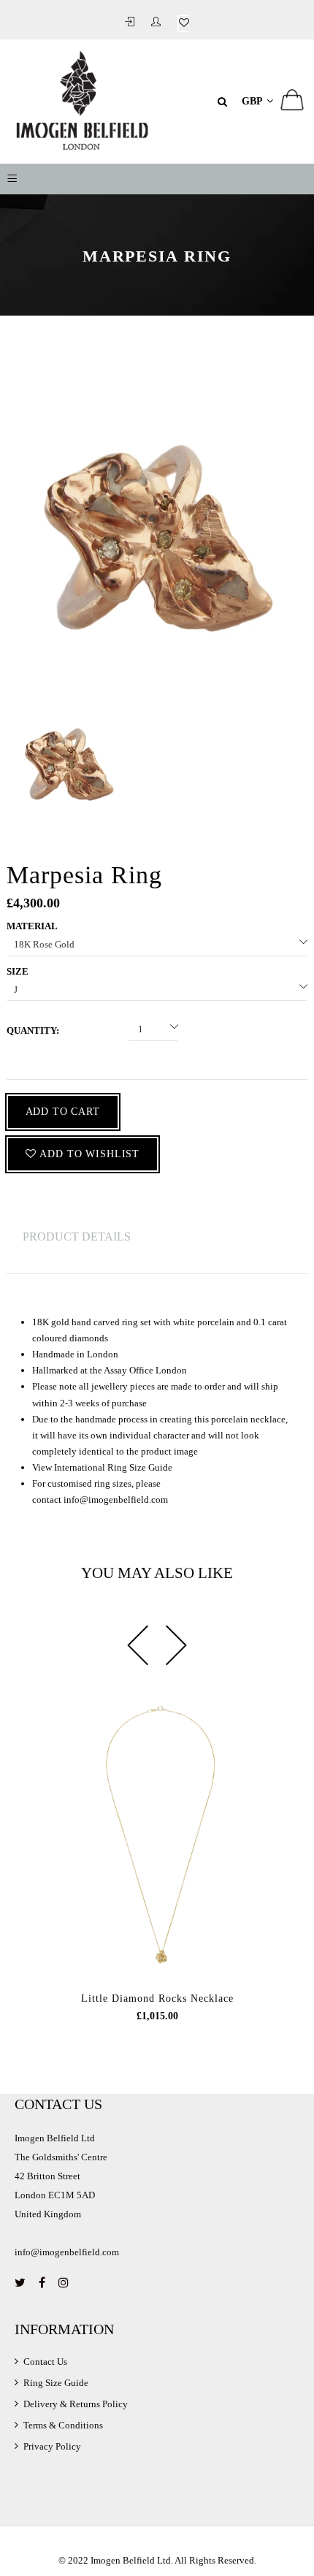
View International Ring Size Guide (102, 1467)
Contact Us (45, 2362)
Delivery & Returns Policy (76, 2404)
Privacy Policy (52, 2446)
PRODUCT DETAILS (77, 1236)
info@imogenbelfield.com (116, 1500)
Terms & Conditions (63, 2425)
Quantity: (33, 1030)
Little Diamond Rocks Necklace (157, 1998)
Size (18, 971)
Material (32, 926)
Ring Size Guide (56, 2383)
